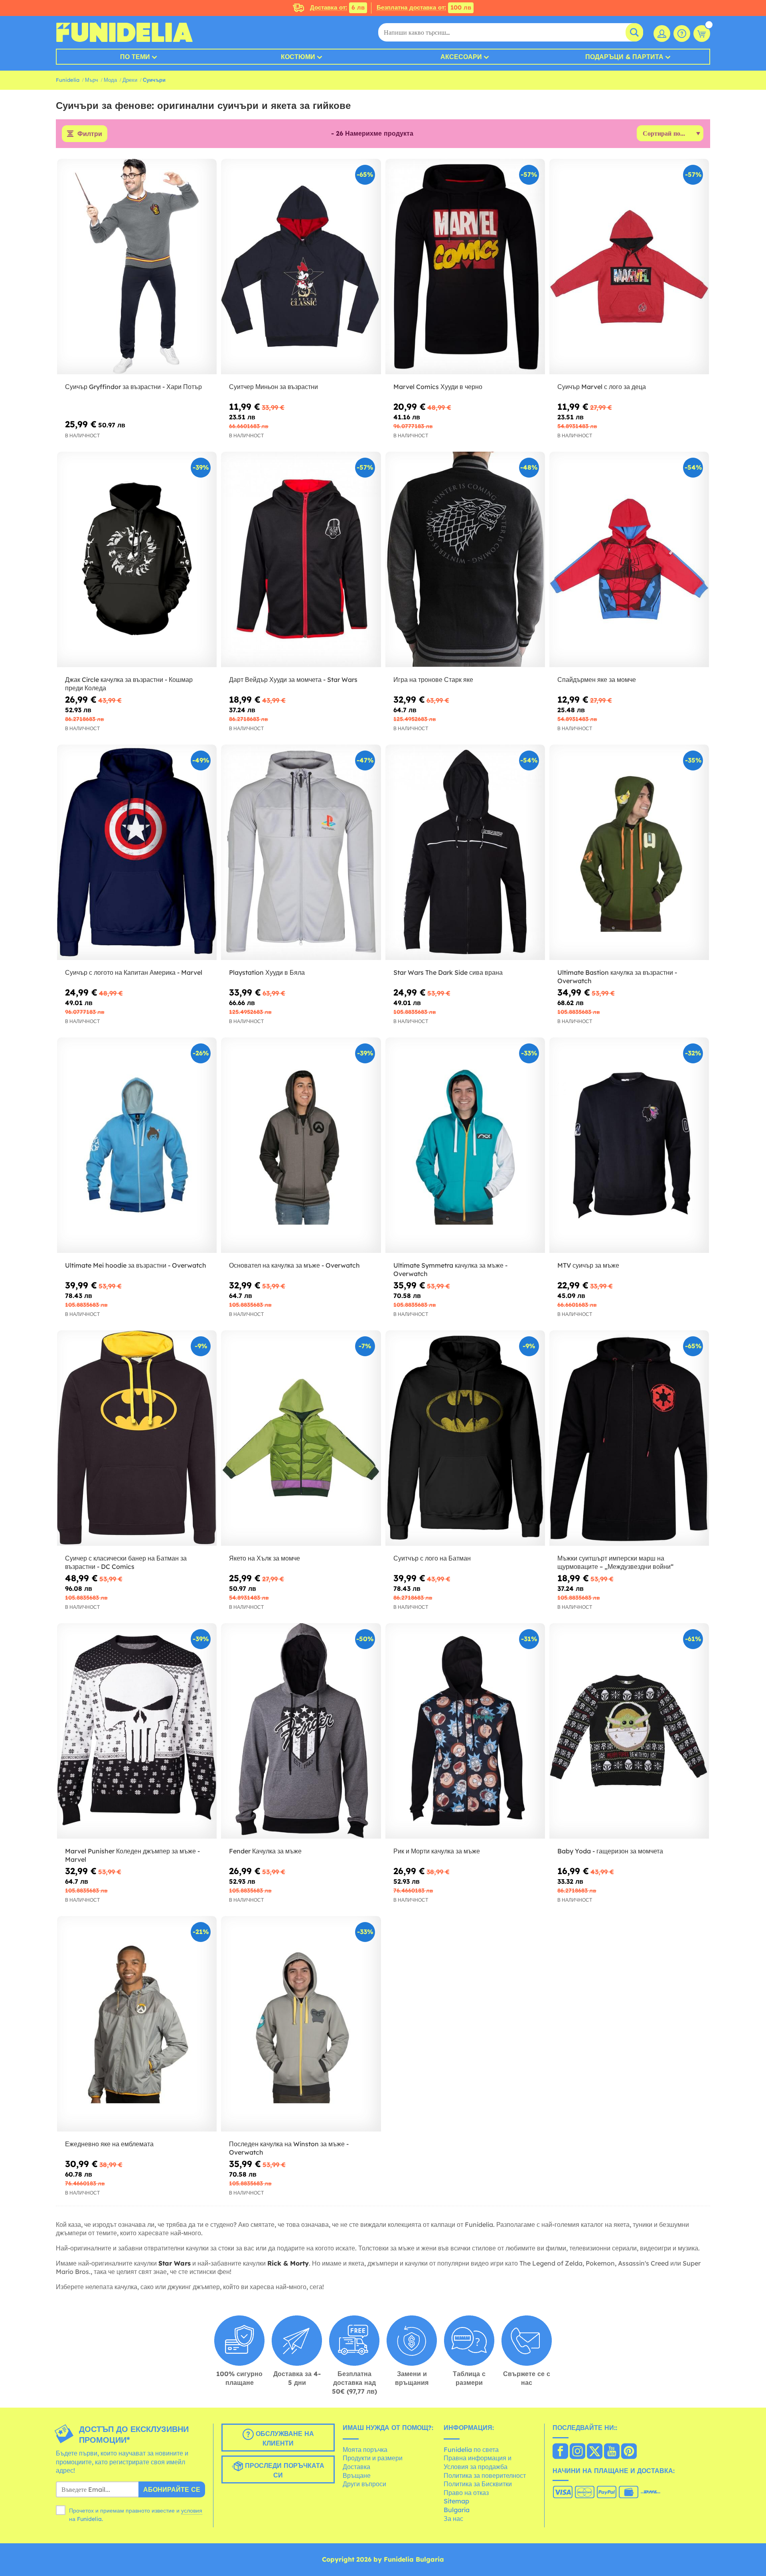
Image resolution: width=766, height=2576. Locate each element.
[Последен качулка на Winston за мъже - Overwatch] (301, 2024)
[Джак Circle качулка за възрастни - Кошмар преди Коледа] (137, 560)
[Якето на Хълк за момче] (301, 1438)
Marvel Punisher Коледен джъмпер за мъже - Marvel (132, 1855)
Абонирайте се (172, 2489)
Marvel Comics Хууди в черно (438, 387)
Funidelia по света (471, 2450)
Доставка (356, 2467)
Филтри (90, 134)
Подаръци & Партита (624, 57)
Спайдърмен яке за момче (597, 680)
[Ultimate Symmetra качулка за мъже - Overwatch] (465, 1145)
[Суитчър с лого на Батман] (465, 1438)
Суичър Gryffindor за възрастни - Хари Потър (133, 387)
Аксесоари (461, 57)
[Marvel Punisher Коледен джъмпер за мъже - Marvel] (137, 1731)
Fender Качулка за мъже (265, 1851)
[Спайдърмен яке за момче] (629, 560)
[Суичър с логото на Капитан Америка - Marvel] (137, 852)
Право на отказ (466, 2493)
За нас (453, 2519)
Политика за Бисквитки (478, 2484)
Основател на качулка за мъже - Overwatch (294, 1265)
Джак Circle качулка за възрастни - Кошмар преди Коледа (129, 684)
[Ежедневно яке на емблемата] (137, 2024)
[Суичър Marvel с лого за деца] (629, 267)
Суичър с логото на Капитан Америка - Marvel (134, 972)
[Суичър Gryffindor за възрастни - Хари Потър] (137, 267)
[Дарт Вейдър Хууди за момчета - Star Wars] (301, 560)
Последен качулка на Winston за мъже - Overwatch (289, 2148)
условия (192, 2511)
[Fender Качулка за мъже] (301, 1731)
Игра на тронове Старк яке (433, 680)
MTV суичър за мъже (588, 1265)
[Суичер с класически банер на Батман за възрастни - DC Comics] (137, 1438)
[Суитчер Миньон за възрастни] (301, 267)
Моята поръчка (365, 2450)
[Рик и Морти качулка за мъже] (465, 1731)
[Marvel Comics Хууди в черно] (465, 267)
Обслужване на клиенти (284, 2438)
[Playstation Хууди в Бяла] (301, 852)
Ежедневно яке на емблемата (109, 2144)
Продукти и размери (373, 2458)
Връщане (357, 2475)
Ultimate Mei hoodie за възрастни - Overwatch (136, 1265)
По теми (135, 57)
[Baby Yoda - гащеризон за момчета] (629, 1731)
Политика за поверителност (485, 2475)
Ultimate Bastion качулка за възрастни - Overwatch (617, 977)
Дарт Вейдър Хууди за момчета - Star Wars (293, 680)
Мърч (92, 80)
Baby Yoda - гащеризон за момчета (610, 1851)
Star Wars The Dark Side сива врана (448, 972)
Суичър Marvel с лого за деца (602, 387)
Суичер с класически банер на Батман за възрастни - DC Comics (126, 1562)
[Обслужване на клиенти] (682, 34)
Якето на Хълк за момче (265, 1558)
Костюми (298, 57)
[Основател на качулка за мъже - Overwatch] (301, 1145)
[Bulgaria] (560, 2452)
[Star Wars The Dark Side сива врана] (465, 852)
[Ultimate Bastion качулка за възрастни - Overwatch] (629, 852)
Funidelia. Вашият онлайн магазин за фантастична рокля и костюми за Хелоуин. (124, 32)
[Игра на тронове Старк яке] (465, 560)
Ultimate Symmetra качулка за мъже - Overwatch (450, 1269)
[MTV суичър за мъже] (629, 1145)
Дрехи (130, 80)
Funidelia (68, 80)
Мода (110, 80)
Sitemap (456, 2501)
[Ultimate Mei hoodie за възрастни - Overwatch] (137, 1145)
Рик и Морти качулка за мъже (437, 1851)
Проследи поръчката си (284, 2470)
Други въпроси (364, 2484)
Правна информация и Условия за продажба (478, 2462)
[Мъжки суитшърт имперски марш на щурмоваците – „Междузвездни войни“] (629, 1438)
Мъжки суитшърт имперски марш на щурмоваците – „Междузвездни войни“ (615, 1562)
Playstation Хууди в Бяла (267, 972)
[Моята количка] (702, 34)
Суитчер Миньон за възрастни (273, 387)
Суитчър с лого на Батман (432, 1558)
